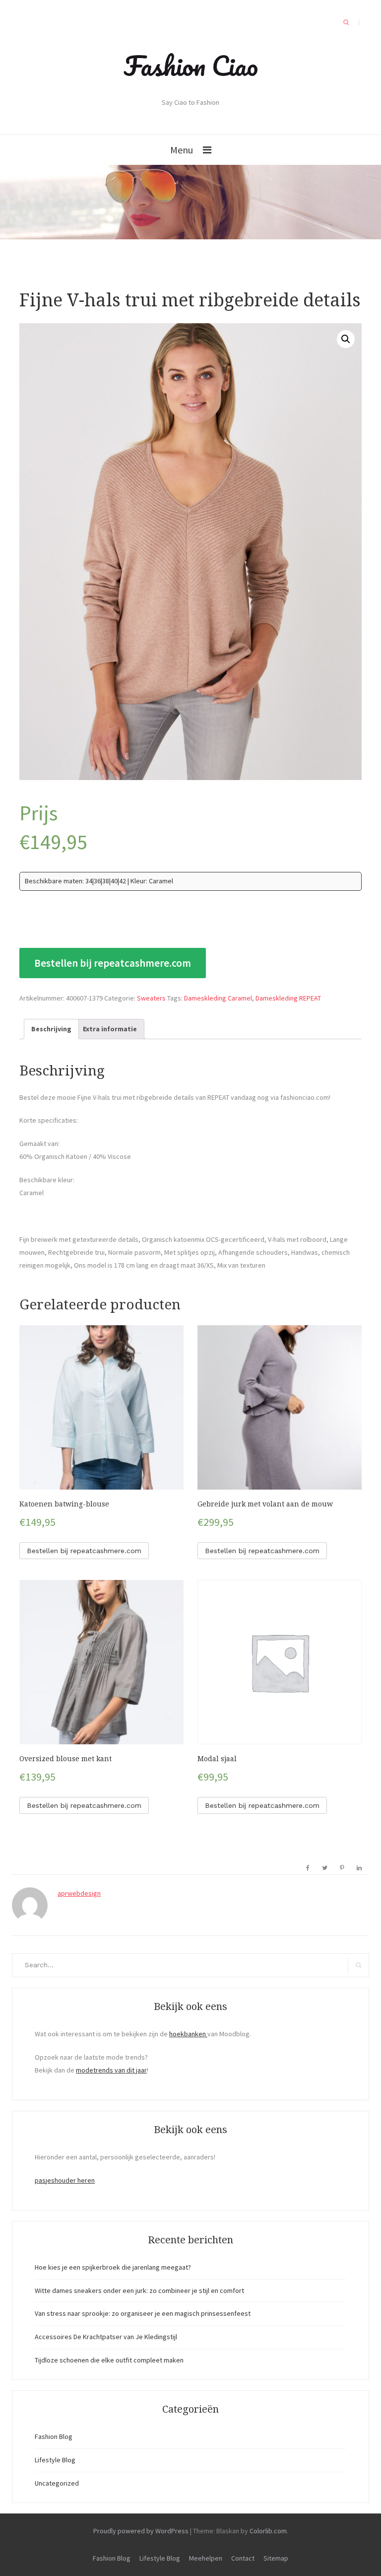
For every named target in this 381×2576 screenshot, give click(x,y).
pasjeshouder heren (65, 2180)
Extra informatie (110, 1029)
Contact (243, 2558)
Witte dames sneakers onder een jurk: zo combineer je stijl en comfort (139, 2290)
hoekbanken (188, 2034)
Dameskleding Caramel (218, 998)
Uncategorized (57, 2483)
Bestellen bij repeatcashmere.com (113, 963)
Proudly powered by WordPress (141, 2531)
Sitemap (276, 2558)
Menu (182, 150)
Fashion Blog (54, 2436)
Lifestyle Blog (55, 2460)
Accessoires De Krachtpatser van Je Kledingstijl (106, 2337)
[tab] (51, 1029)
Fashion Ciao (191, 66)
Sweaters (151, 998)
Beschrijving (51, 1029)
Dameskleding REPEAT (288, 998)
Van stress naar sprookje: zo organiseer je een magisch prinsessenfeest (143, 2313)
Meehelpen (206, 2558)
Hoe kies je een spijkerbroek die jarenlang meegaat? (113, 2267)
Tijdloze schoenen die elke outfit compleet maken (109, 2360)
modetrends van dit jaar (111, 2070)
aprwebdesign (79, 1893)
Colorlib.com (268, 2531)
